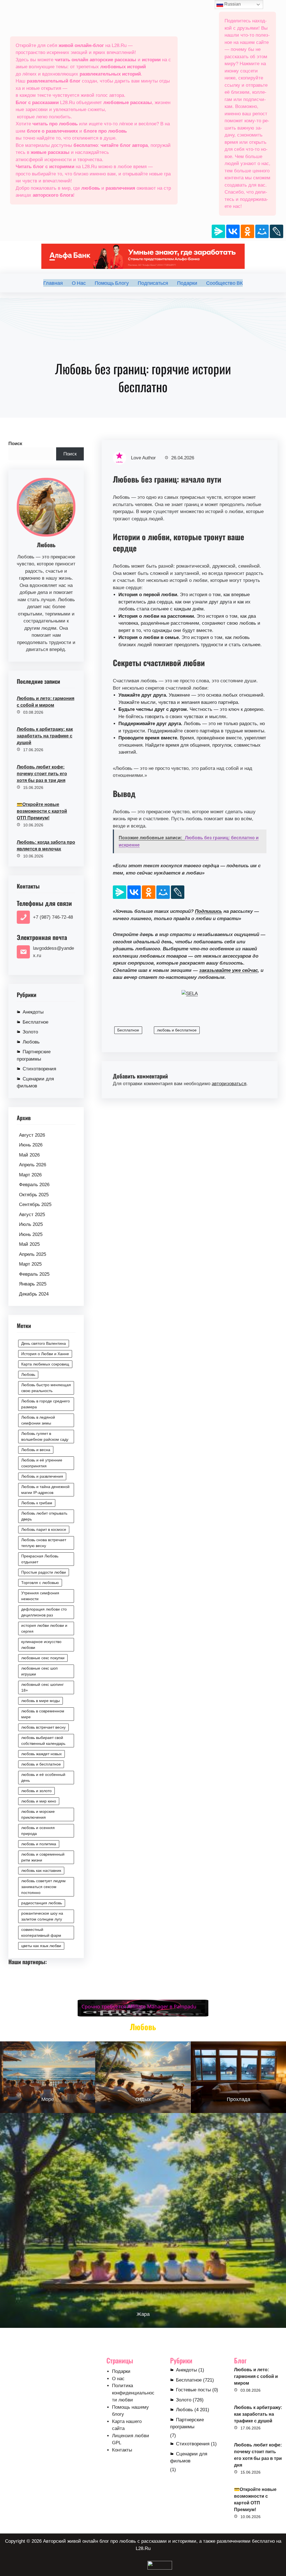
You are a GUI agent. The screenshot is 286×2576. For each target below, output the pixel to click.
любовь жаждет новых (41, 1754)
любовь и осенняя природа (38, 1831)
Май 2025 (29, 1244)
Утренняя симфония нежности (40, 1596)
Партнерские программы (34, 1055)
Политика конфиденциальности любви (133, 2393)
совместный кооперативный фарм (41, 1932)
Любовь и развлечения (42, 1476)
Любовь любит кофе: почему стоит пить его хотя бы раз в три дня (42, 774)
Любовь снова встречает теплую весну (44, 1543)
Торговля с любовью (40, 1583)
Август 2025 (32, 1215)
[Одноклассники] (247, 231)
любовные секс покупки (43, 1658)
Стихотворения (39, 1069)
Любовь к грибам (37, 1503)
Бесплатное (35, 1022)
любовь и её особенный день (43, 1777)
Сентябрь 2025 (35, 1204)
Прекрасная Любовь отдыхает (40, 1559)
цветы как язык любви (41, 1946)
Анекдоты (33, 1012)
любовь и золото (36, 1791)
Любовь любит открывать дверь (44, 1516)
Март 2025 (30, 1264)
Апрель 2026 (33, 1165)
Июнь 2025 (31, 1234)
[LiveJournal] (277, 231)
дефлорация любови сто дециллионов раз (44, 1612)
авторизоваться (229, 1084)
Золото (30, 1032)
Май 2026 (29, 1155)
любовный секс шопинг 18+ (42, 1687)
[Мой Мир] (262, 231)
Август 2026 (32, 1135)
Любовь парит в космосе (44, 1529)
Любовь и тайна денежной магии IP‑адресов (45, 1490)
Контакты (122, 2450)
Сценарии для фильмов (35, 1083)
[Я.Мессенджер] (218, 231)
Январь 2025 (33, 1284)
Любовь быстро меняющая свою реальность (46, 1388)
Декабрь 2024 (34, 1294)
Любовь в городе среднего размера (46, 1404)
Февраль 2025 (34, 1274)
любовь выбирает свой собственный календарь (43, 1741)
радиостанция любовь (42, 1903)
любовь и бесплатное (41, 1764)
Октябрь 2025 (34, 1195)
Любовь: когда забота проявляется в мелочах (46, 846)
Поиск (15, 444)
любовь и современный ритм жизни (43, 1857)
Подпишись (208, 911)
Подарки (121, 2371)
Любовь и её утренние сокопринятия (42, 1463)
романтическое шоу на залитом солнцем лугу (42, 1916)
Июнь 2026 (31, 1145)
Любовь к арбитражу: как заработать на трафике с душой (45, 736)
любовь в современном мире (43, 1714)
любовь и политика (39, 1844)
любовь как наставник (41, 1870)
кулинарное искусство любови (41, 1645)
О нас (118, 2379)
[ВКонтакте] (233, 231)
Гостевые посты (193, 2390)
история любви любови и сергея (44, 1628)
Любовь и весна (36, 1450)
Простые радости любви (44, 1572)
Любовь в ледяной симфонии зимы (38, 1420)
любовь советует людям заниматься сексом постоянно (43, 1887)
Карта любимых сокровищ (45, 1364)
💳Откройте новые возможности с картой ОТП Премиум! (42, 811)
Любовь (31, 1042)
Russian (232, 4)
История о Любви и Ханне (45, 1354)
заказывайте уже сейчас (228, 970)
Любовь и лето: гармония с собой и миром (46, 702)
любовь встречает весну (43, 1727)
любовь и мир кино (39, 1801)
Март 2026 (30, 1175)
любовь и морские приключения (38, 1814)
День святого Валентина (44, 1343)
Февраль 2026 (34, 1185)
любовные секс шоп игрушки (40, 1671)
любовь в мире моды (40, 1701)
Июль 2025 (31, 1224)
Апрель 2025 (33, 1254)
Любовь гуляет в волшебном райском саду (45, 1436)
